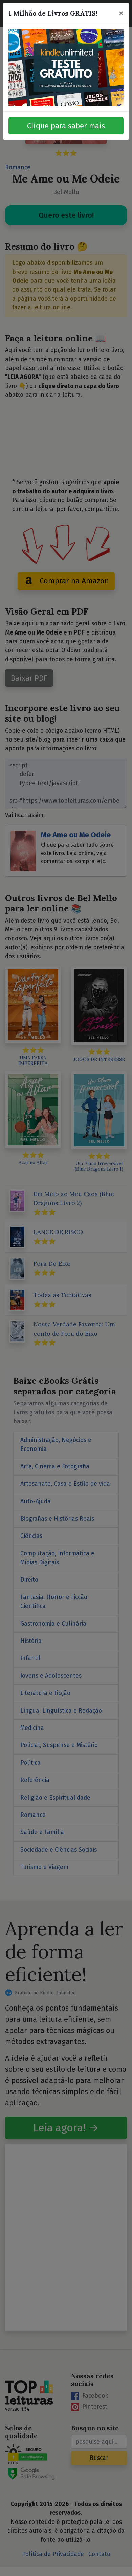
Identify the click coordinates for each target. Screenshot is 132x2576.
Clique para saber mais (66, 126)
